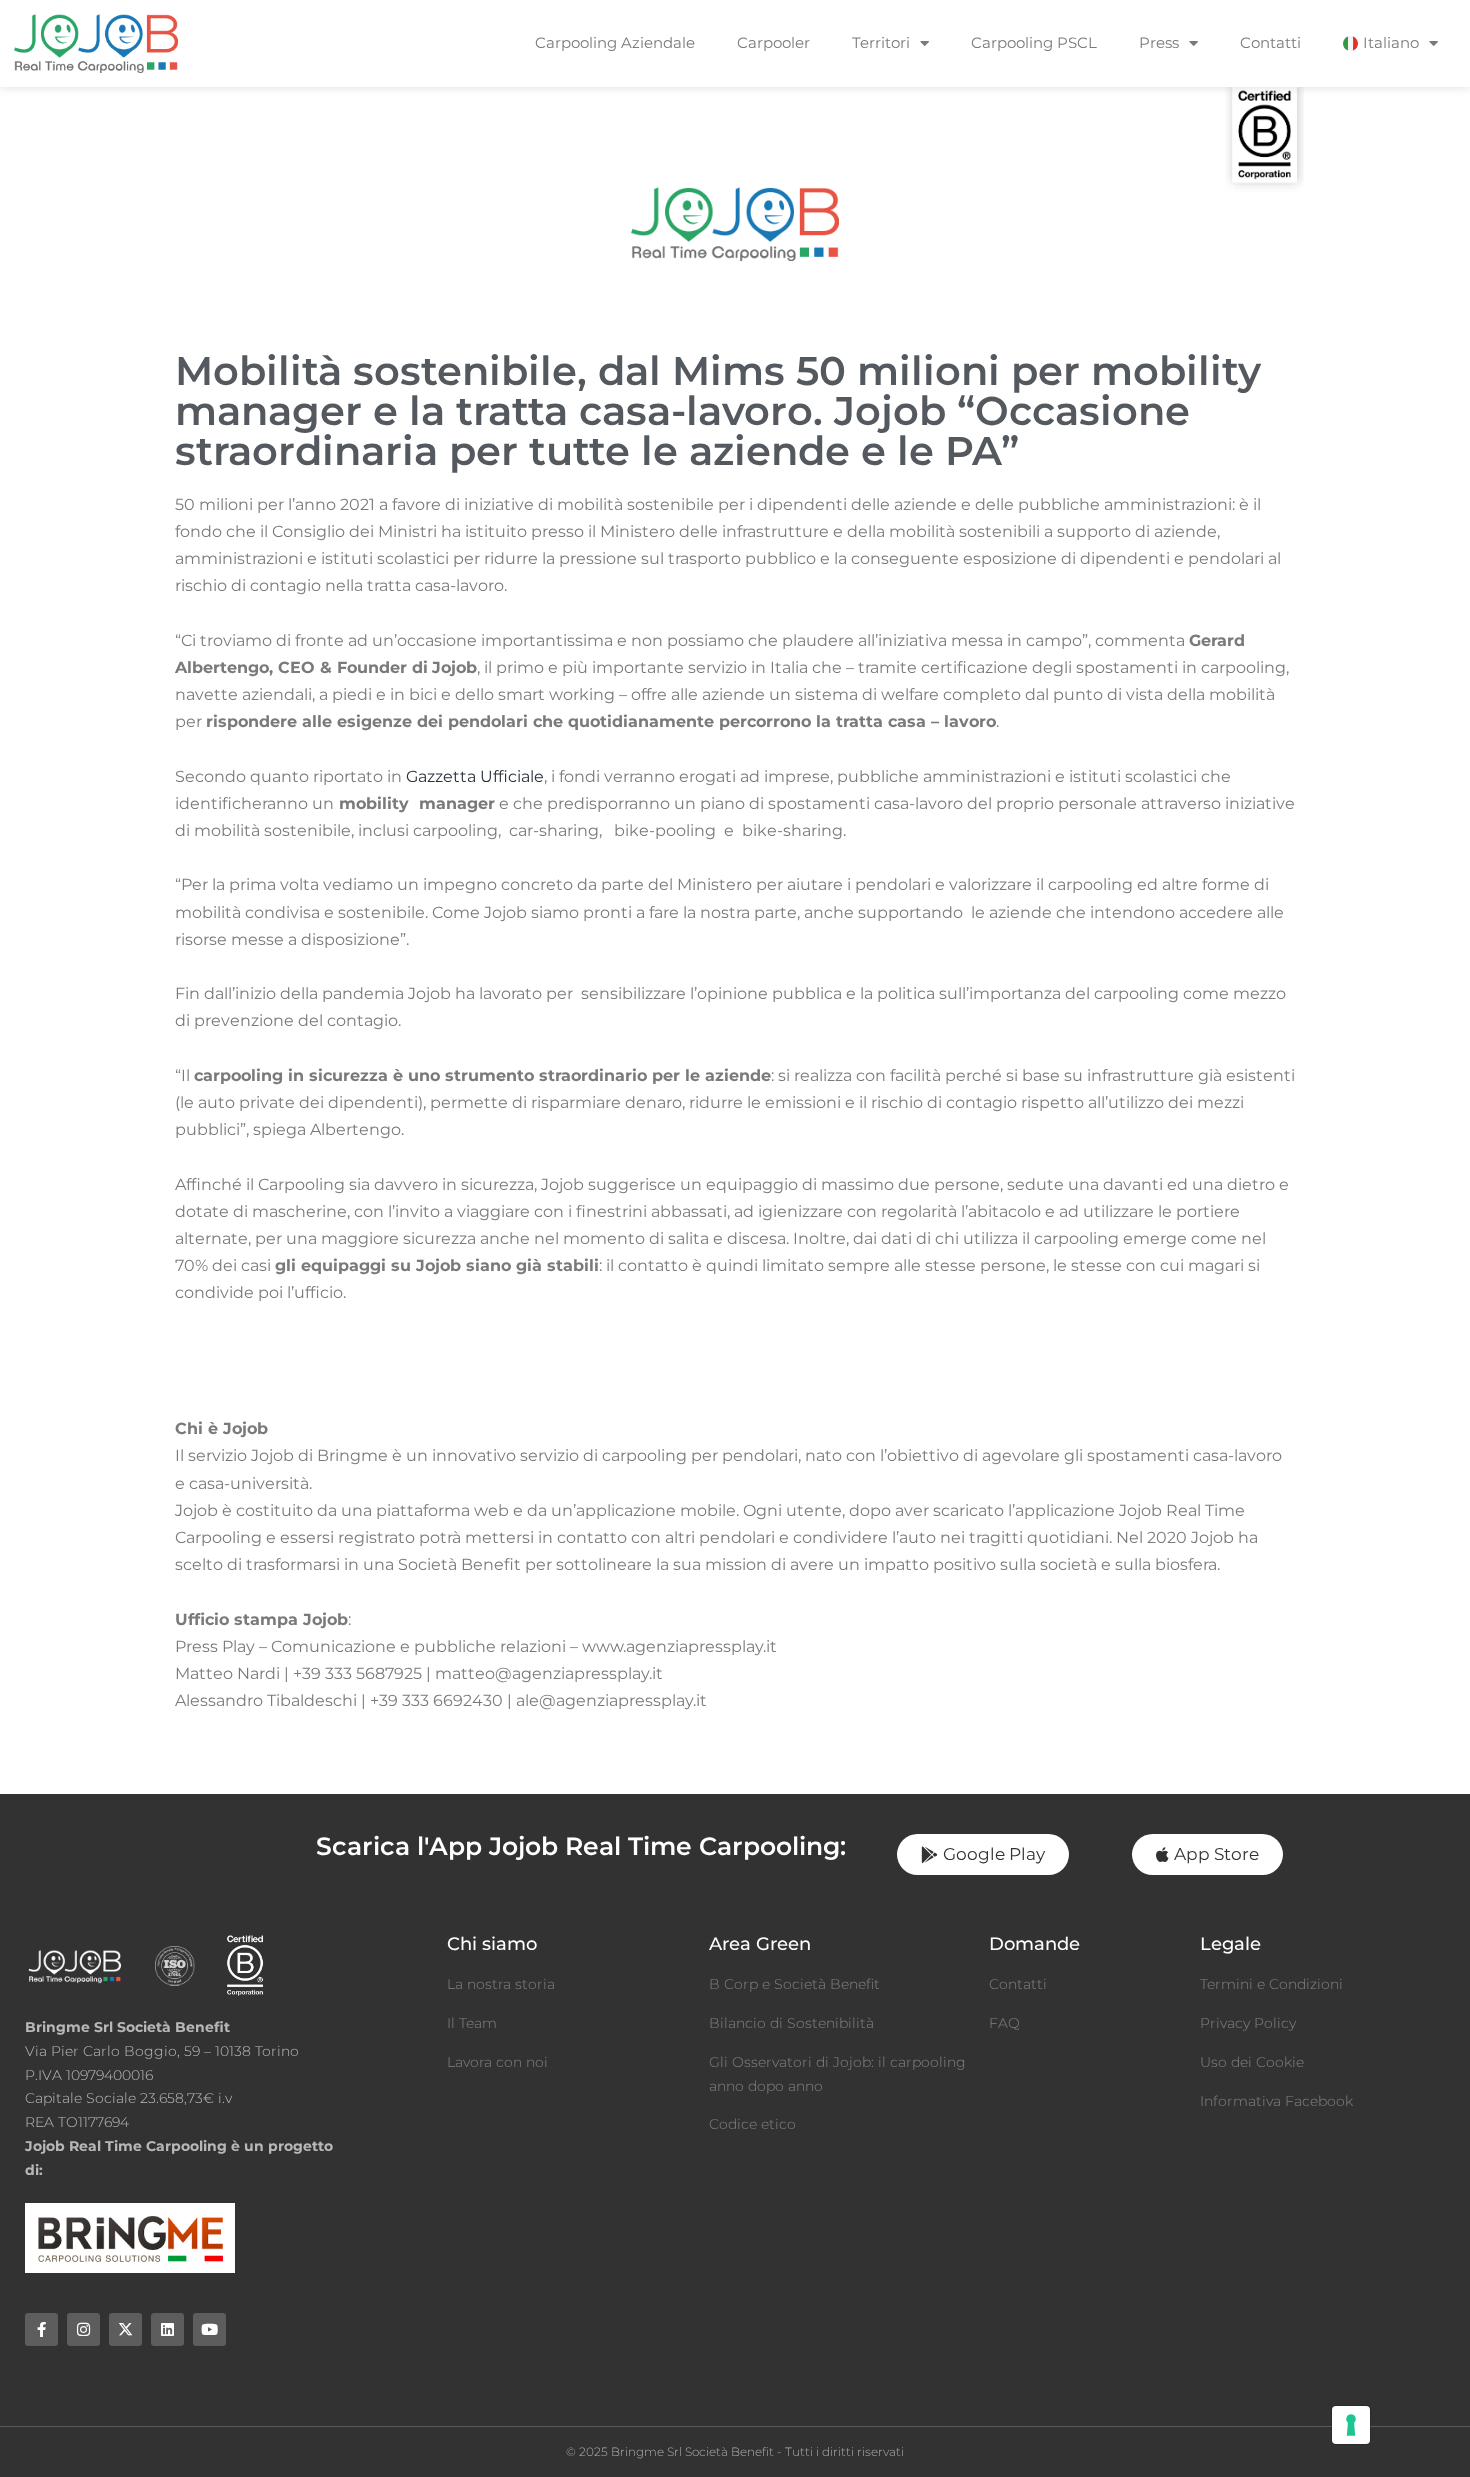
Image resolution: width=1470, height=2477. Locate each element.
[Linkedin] (167, 2329)
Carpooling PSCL (1034, 42)
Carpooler (773, 42)
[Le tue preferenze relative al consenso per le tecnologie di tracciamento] (1351, 2425)
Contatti (1270, 42)
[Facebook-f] (41, 2329)
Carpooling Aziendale (615, 42)
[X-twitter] (125, 2329)
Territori (881, 42)
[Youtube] (209, 2329)
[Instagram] (83, 2329)
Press (1159, 42)
